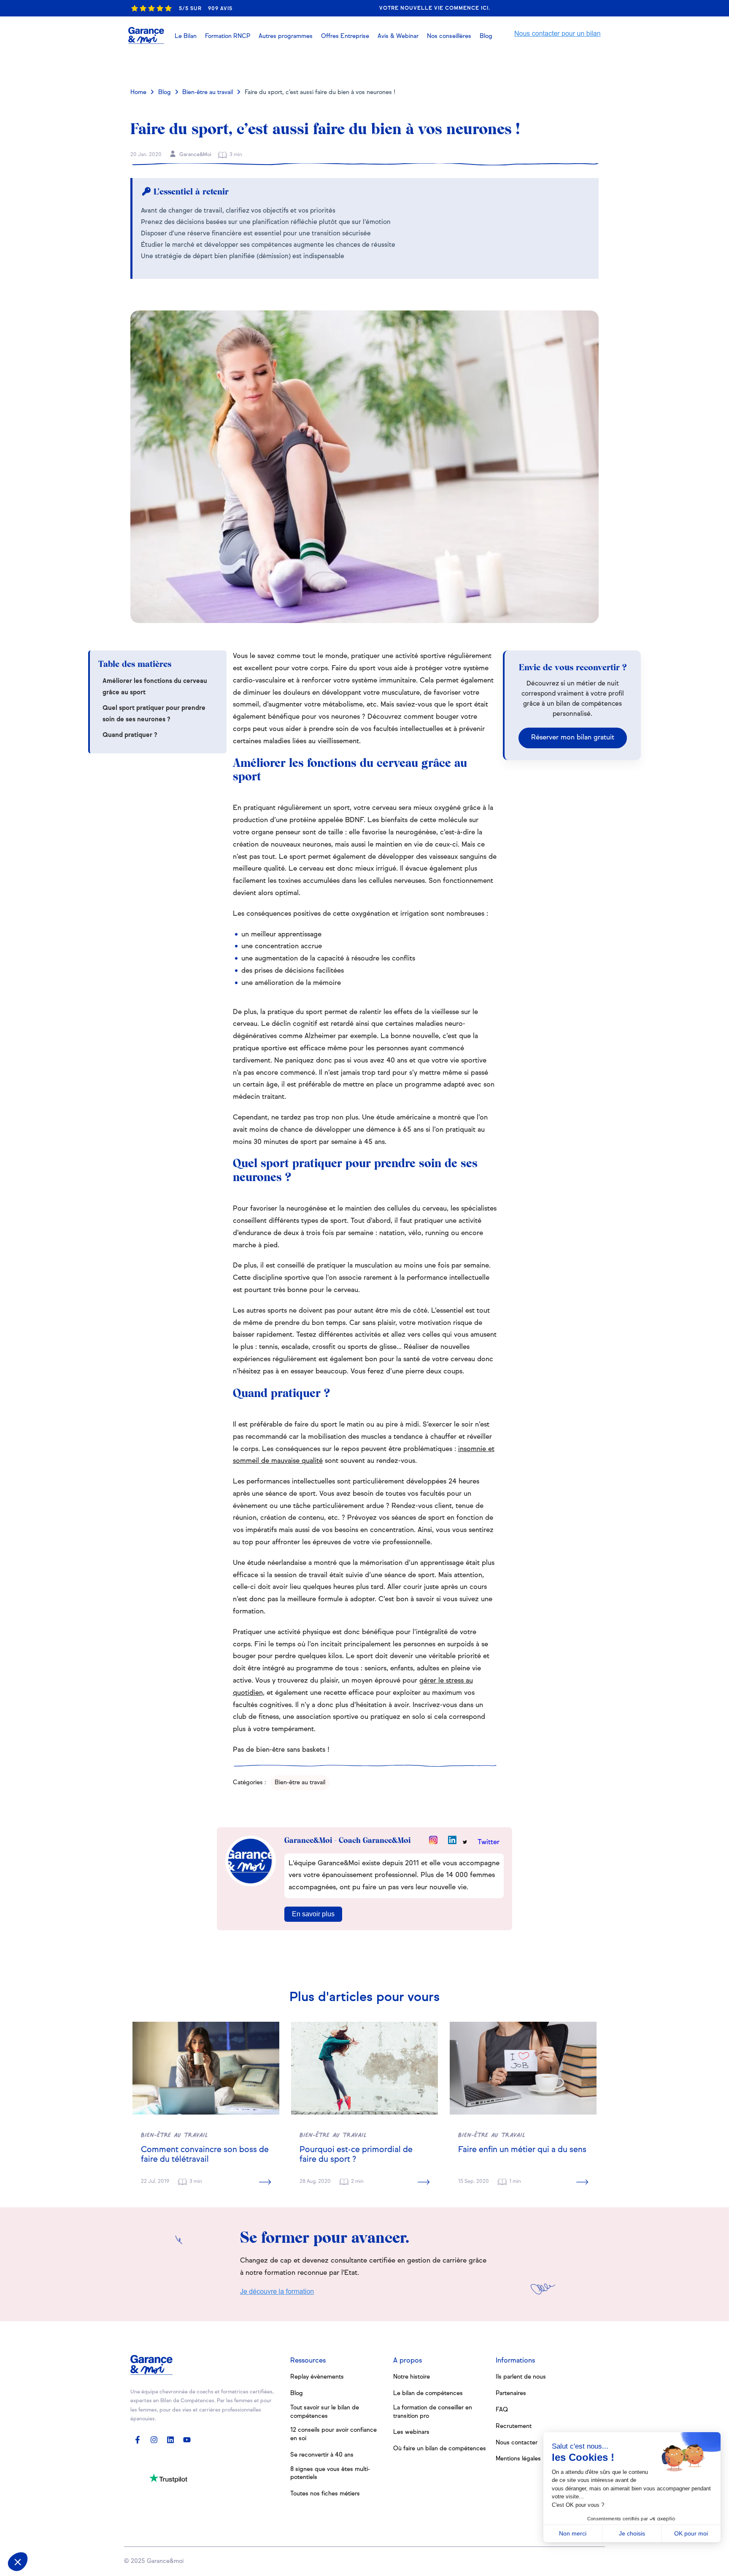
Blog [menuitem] (297, 2393)
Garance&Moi (195, 155)
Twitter (489, 1842)
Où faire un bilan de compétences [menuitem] (440, 2449)
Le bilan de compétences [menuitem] (428, 2393)
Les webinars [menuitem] (411, 2432)
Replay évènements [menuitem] (317, 2377)
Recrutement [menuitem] (514, 2426)
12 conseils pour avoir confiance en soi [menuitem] (333, 2434)
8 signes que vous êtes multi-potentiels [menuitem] (330, 2473)
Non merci (573, 2533)
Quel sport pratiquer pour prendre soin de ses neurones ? (154, 714)
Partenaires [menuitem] (511, 2393)
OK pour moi (691, 2533)
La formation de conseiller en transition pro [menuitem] (433, 2412)
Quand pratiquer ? (131, 735)
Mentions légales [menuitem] (518, 2459)
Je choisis (632, 2533)
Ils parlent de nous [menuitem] (521, 2377)
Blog (165, 92)
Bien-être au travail (208, 92)
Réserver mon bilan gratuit (573, 738)
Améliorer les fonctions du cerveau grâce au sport (155, 687)
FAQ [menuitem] (502, 2410)
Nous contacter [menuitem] (517, 2443)
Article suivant (562, 65)
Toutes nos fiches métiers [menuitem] (325, 2494)
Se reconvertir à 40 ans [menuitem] (322, 2455)
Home (138, 92)
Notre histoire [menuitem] (412, 2377)
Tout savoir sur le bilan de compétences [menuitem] (325, 2412)
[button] (398, 36)
